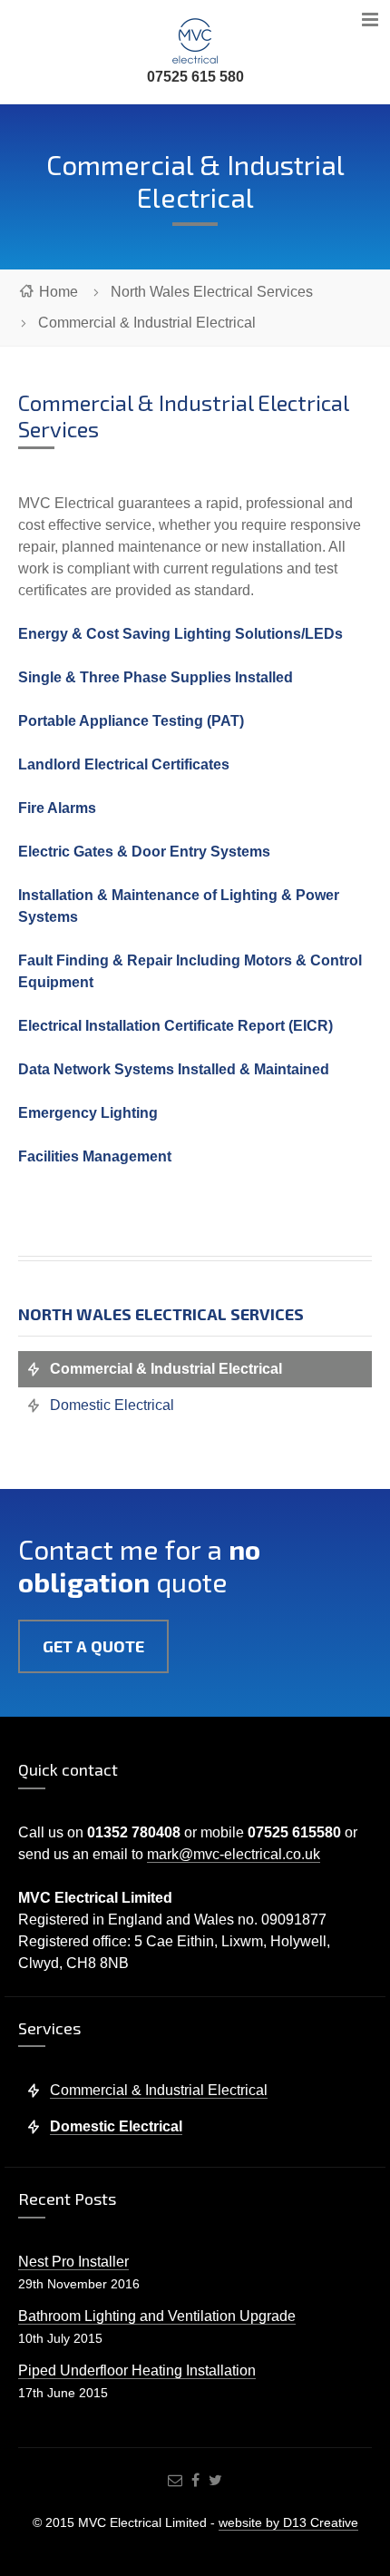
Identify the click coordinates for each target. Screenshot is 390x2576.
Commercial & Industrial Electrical (166, 1369)
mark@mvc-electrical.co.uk (234, 1854)
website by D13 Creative (288, 2522)
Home (58, 292)
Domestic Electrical (112, 1405)
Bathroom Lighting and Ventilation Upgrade (157, 2316)
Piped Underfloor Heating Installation (137, 2370)
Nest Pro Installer (73, 2262)
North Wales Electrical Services (212, 292)
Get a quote (93, 1646)
